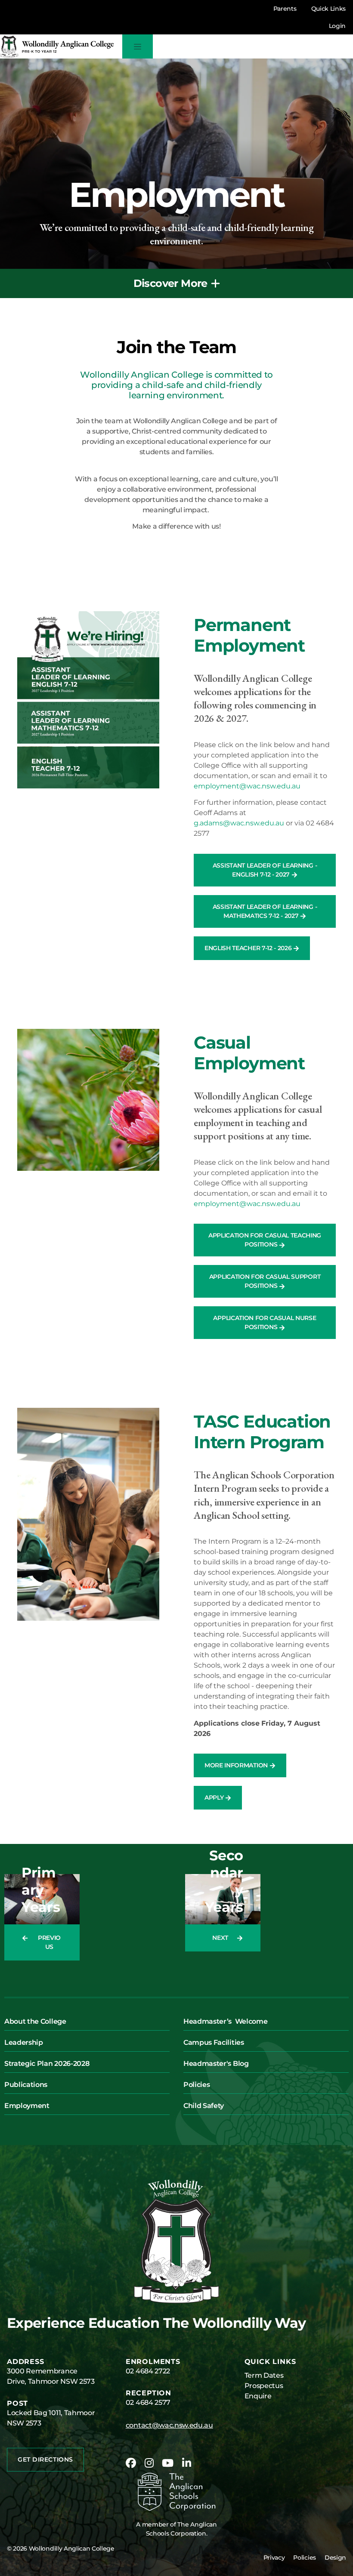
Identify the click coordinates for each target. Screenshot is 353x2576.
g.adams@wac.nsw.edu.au (239, 823)
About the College (35, 2021)
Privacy (274, 2558)
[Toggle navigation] (138, 46)
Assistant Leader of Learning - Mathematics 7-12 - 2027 (265, 911)
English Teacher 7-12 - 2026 (249, 948)
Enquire (258, 2396)
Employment (27, 2106)
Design (335, 2558)
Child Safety (204, 2106)
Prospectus (264, 2386)
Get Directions (45, 2459)
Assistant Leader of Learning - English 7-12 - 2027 (265, 870)
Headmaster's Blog (216, 2064)
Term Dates (264, 2375)
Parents (285, 9)
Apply (215, 1797)
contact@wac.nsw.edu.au (169, 2425)
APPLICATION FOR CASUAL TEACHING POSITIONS (265, 1240)
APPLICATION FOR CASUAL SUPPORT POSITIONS (265, 1281)
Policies (197, 2085)
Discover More (170, 283)
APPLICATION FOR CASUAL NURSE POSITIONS (265, 1322)
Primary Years (41, 1890)
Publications (26, 2085)
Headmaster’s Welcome (225, 2021)
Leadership (24, 2042)
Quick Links (328, 9)
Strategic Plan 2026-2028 (47, 2064)
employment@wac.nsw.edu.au (247, 786)
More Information (237, 1765)
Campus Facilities (214, 2042)
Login (337, 26)
